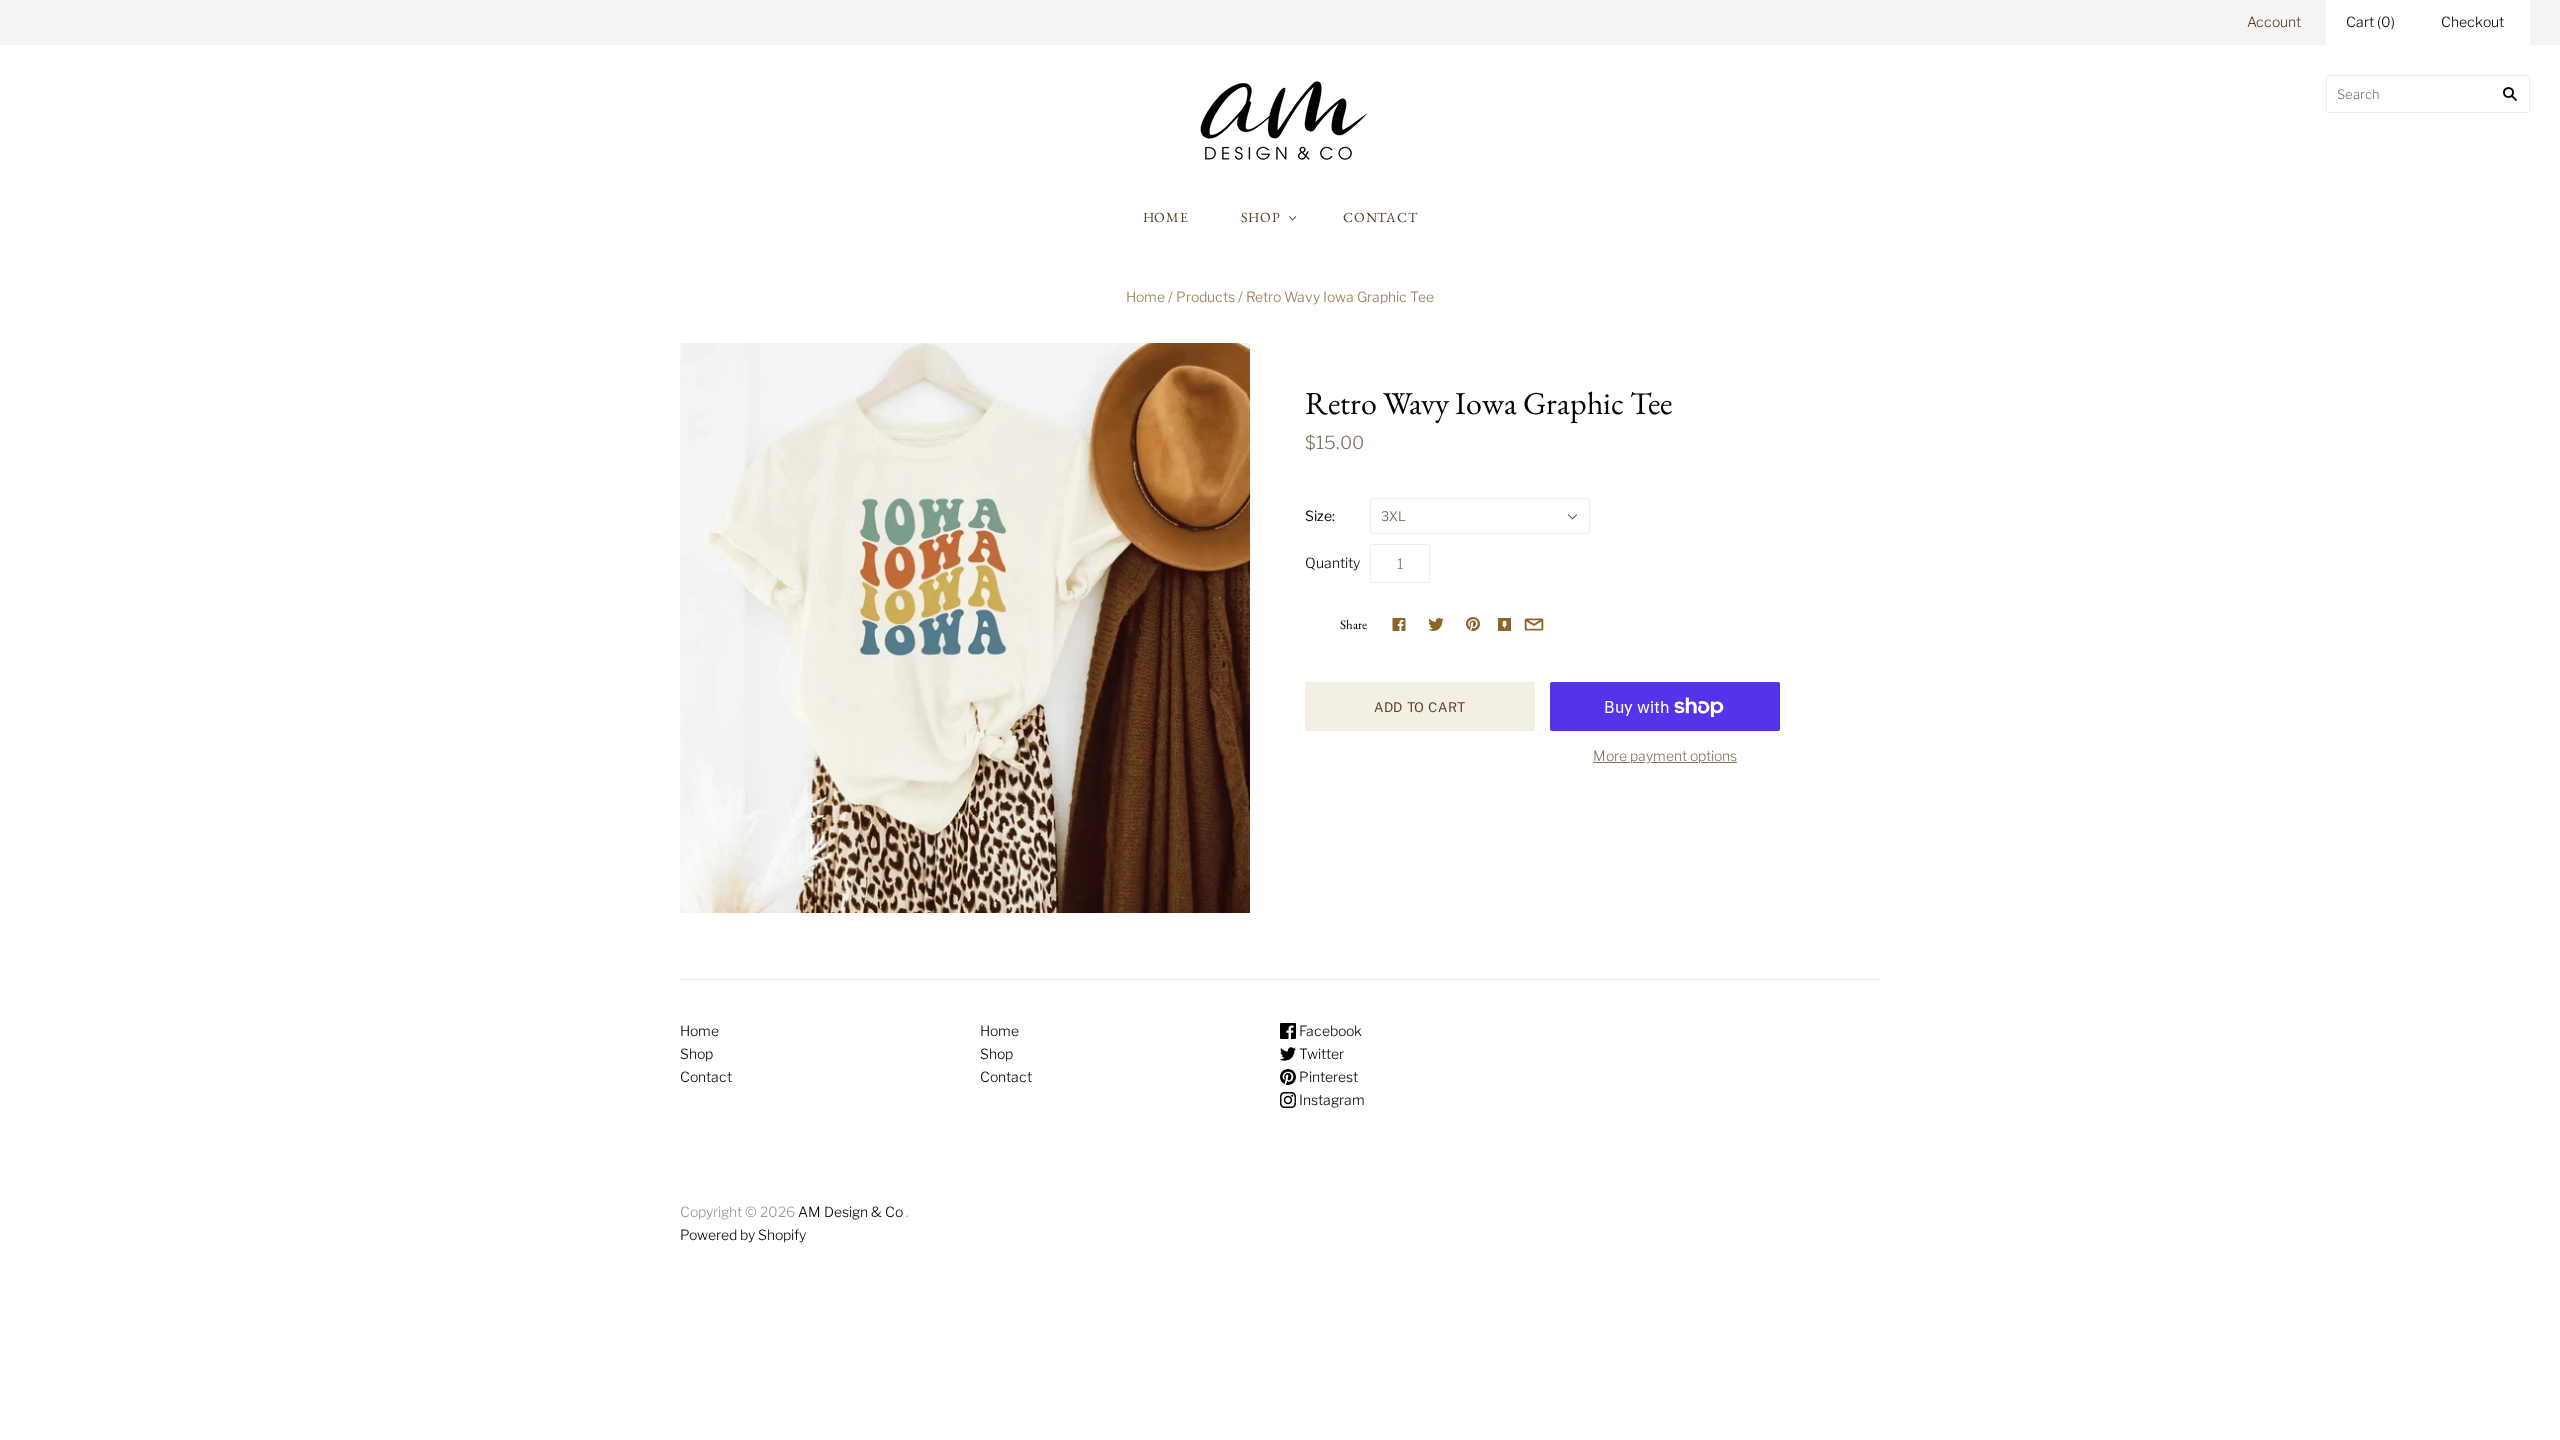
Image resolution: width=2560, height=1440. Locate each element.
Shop (1261, 217)
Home (1166, 217)
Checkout (2472, 21)
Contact (1380, 217)
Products (1205, 296)
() (2370, 21)
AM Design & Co (850, 1211)
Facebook (1329, 1030)
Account (2274, 21)
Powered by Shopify (743, 1234)
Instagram (1330, 1099)
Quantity (1332, 562)
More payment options (1665, 755)
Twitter (1320, 1053)
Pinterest (1327, 1076)
